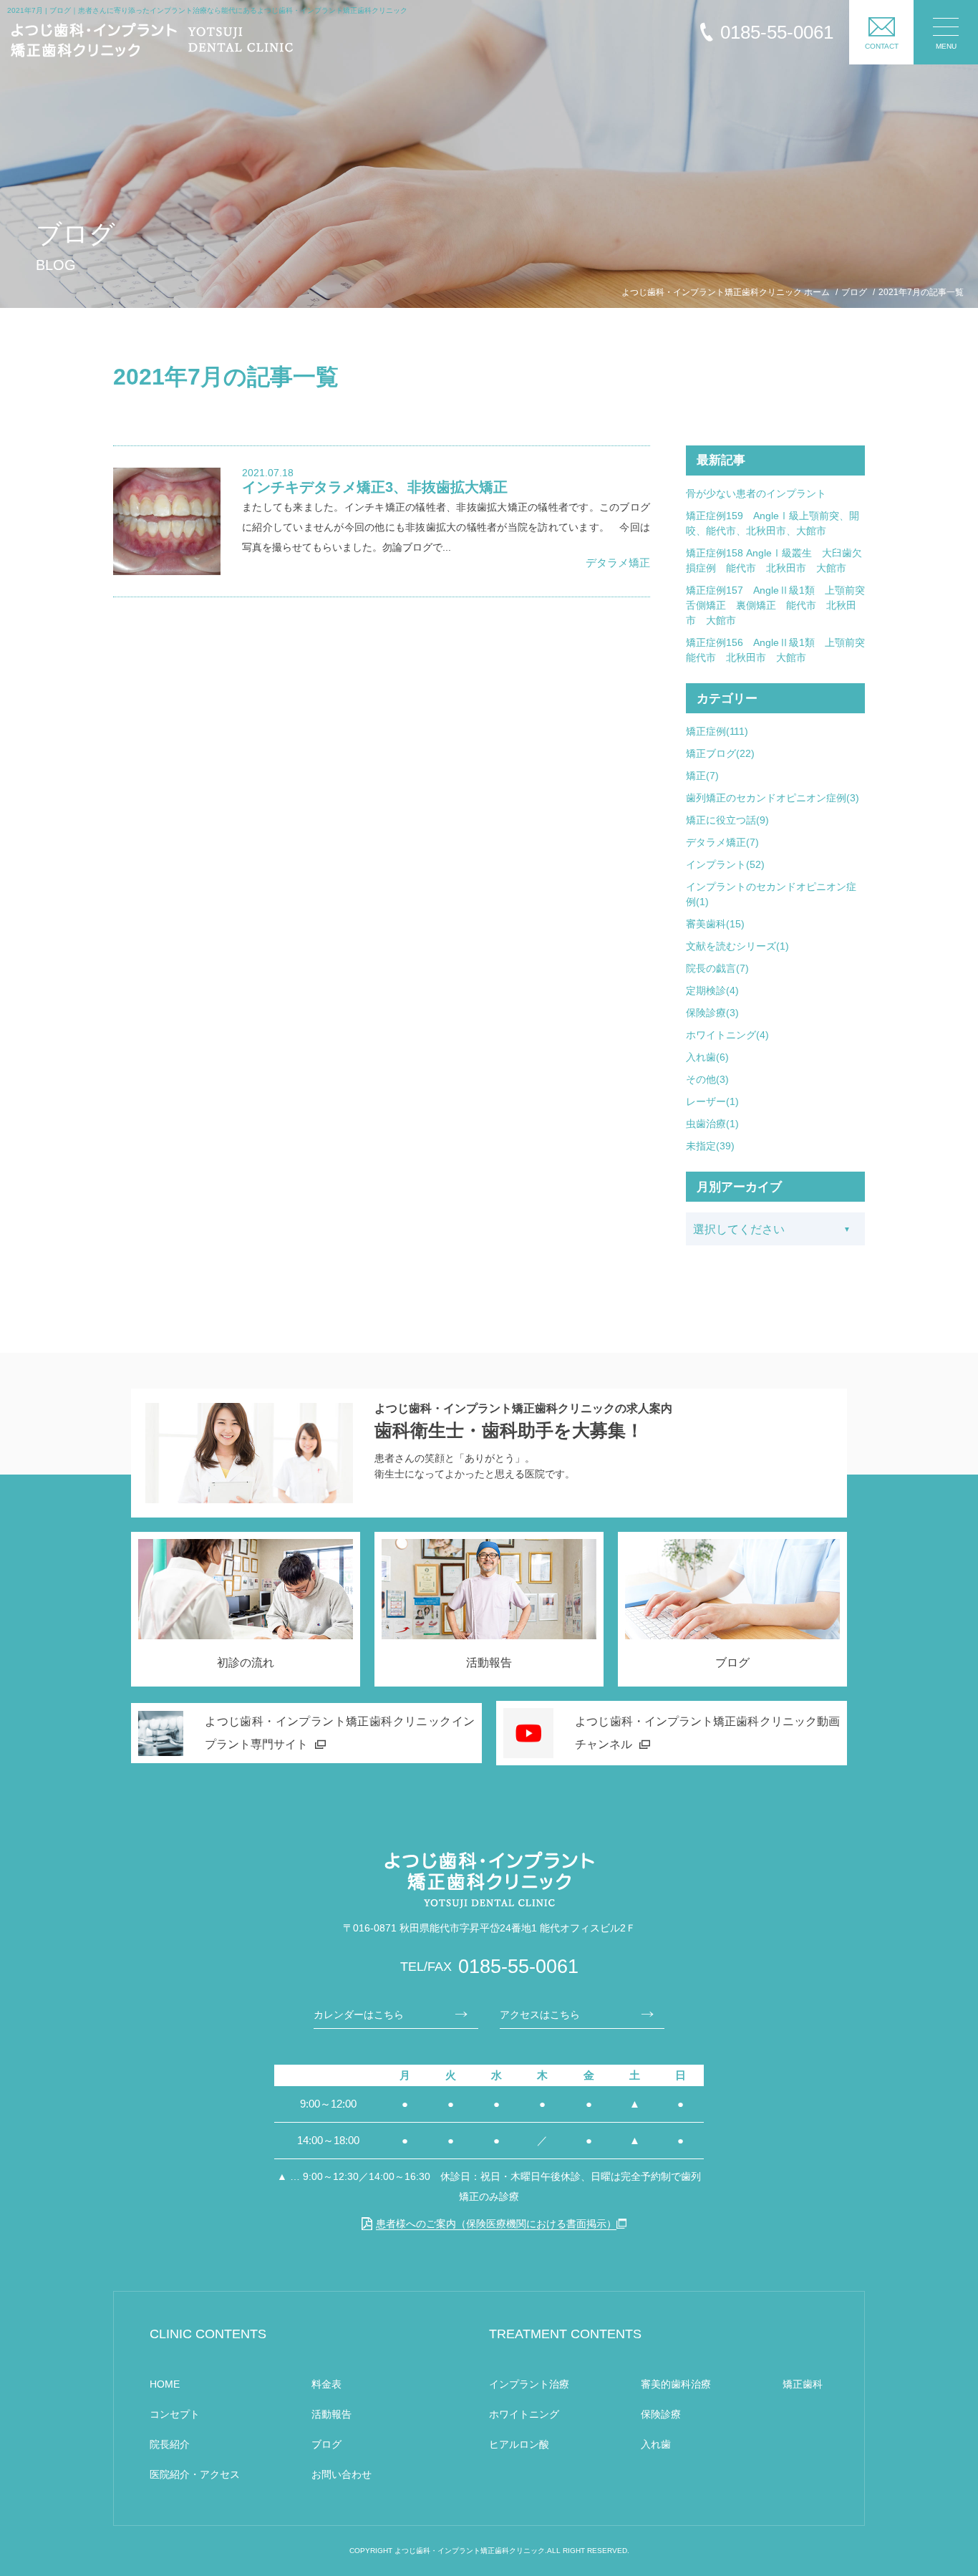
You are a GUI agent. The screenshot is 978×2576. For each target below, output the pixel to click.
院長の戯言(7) (717, 968)
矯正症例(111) (717, 731)
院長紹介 (170, 2444)
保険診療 (661, 2414)
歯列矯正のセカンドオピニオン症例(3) (773, 798)
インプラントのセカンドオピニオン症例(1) (771, 894)
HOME (165, 2384)
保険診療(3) (712, 1013)
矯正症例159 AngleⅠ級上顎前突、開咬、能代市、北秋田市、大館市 (773, 523)
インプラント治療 (529, 2384)
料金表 (326, 2384)
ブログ (326, 2444)
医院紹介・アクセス (195, 2474)
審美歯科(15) (715, 924)
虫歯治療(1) (712, 1124)
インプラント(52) (725, 864)
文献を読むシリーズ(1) (737, 946)
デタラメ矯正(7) (722, 842)
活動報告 (331, 2414)
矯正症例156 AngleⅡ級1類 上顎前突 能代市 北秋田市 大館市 (775, 650)
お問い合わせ (342, 2474)
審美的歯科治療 (676, 2384)
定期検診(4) (712, 990)
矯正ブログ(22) (720, 753)
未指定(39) (710, 1146)
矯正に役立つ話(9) (727, 820)
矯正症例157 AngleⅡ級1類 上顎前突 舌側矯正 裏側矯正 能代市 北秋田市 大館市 (775, 605)
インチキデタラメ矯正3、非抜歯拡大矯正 (375, 487)
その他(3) (707, 1079)
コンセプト (175, 2414)
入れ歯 (656, 2444)
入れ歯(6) (707, 1057)
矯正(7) (702, 776)
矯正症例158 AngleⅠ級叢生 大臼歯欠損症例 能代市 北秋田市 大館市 (774, 560)
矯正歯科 (803, 2384)
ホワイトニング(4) (727, 1035)
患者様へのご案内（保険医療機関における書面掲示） (496, 2224)
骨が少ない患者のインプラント (756, 493)
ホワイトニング (524, 2414)
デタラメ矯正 (618, 563)
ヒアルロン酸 (519, 2444)
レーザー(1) (712, 1101)
